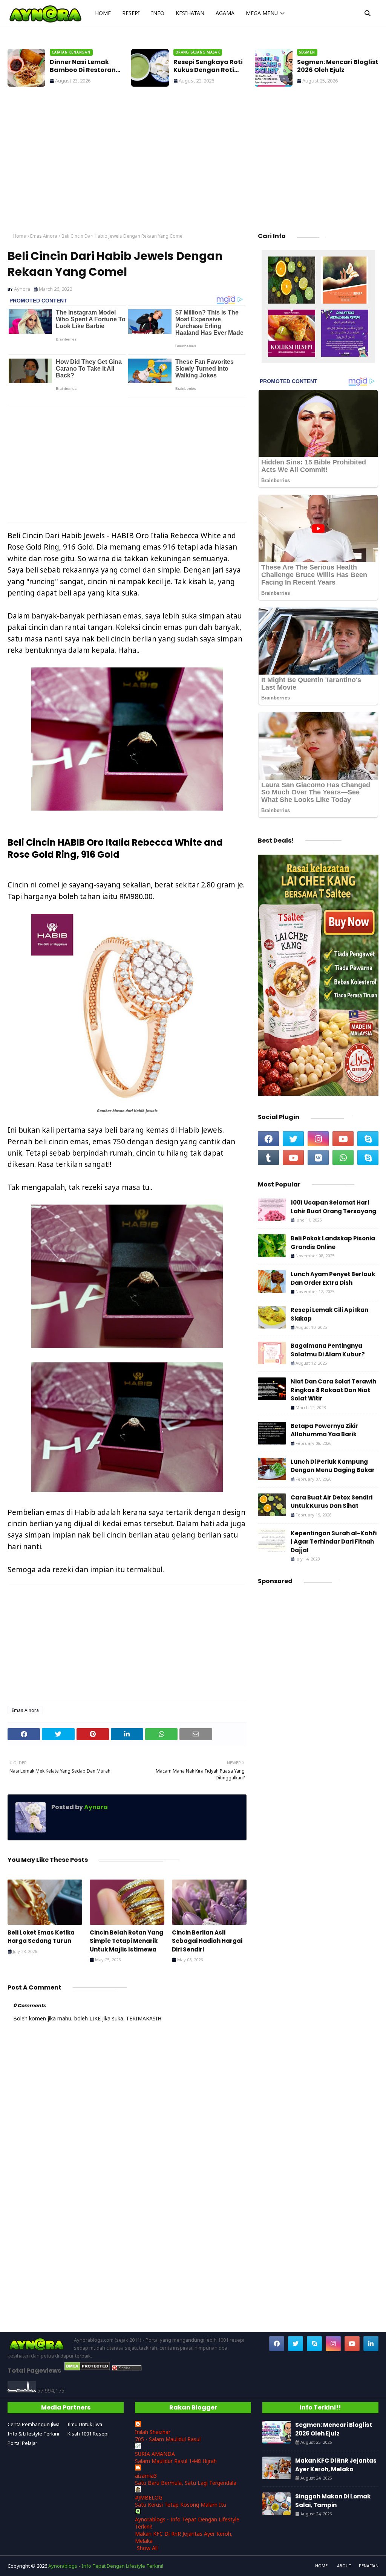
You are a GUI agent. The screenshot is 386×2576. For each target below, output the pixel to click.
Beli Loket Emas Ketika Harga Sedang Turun (41, 1937)
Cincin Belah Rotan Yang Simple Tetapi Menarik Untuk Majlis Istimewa (126, 1941)
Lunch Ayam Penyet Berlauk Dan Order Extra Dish (333, 1278)
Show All (147, 2548)
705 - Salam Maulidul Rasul (168, 2439)
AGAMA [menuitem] (225, 13)
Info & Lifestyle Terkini (33, 2434)
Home (20, 236)
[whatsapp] (343, 1157)
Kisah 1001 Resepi (88, 2434)
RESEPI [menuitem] (131, 13)
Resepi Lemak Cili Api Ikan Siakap (329, 1314)
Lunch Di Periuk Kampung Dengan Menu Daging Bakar (333, 1466)
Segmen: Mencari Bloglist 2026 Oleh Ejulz (338, 66)
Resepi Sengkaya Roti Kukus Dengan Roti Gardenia (208, 66)
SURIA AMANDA (155, 2454)
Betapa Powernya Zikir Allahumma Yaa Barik (324, 1430)
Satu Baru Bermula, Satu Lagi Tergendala (186, 2483)
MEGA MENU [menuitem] (262, 13)
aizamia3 (146, 2476)
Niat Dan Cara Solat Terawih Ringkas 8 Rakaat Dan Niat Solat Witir (333, 1390)
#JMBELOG (149, 2497)
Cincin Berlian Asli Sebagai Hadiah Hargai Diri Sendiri (207, 1941)
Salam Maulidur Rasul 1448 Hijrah (176, 2461)
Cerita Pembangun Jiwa (34, 2424)
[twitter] (293, 1139)
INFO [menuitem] (158, 13)
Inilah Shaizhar (153, 2432)
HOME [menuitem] (103, 13)
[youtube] (343, 1139)
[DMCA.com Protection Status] (87, 2369)
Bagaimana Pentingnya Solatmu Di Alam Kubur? (328, 1350)
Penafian (369, 2566)
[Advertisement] (193, 162)
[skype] (368, 1139)
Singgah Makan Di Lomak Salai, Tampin (333, 2501)
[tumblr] (268, 1157)
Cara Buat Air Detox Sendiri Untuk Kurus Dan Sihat (332, 1502)
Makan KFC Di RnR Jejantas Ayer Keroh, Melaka (336, 2465)
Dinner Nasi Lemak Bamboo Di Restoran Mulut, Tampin (83, 66)
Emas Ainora (44, 236)
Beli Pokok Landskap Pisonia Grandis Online (333, 1243)
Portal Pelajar (22, 2443)
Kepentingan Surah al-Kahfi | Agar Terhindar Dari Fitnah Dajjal (334, 1542)
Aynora (22, 289)
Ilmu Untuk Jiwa (85, 2424)
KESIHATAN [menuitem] (190, 13)
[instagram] (318, 1139)
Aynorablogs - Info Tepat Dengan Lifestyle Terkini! (106, 2566)
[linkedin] (371, 2344)
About (344, 2566)
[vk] (318, 1157)
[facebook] (268, 1139)
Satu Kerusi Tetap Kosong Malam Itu (181, 2505)
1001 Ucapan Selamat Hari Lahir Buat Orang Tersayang (333, 1207)
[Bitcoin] (292, 281)
